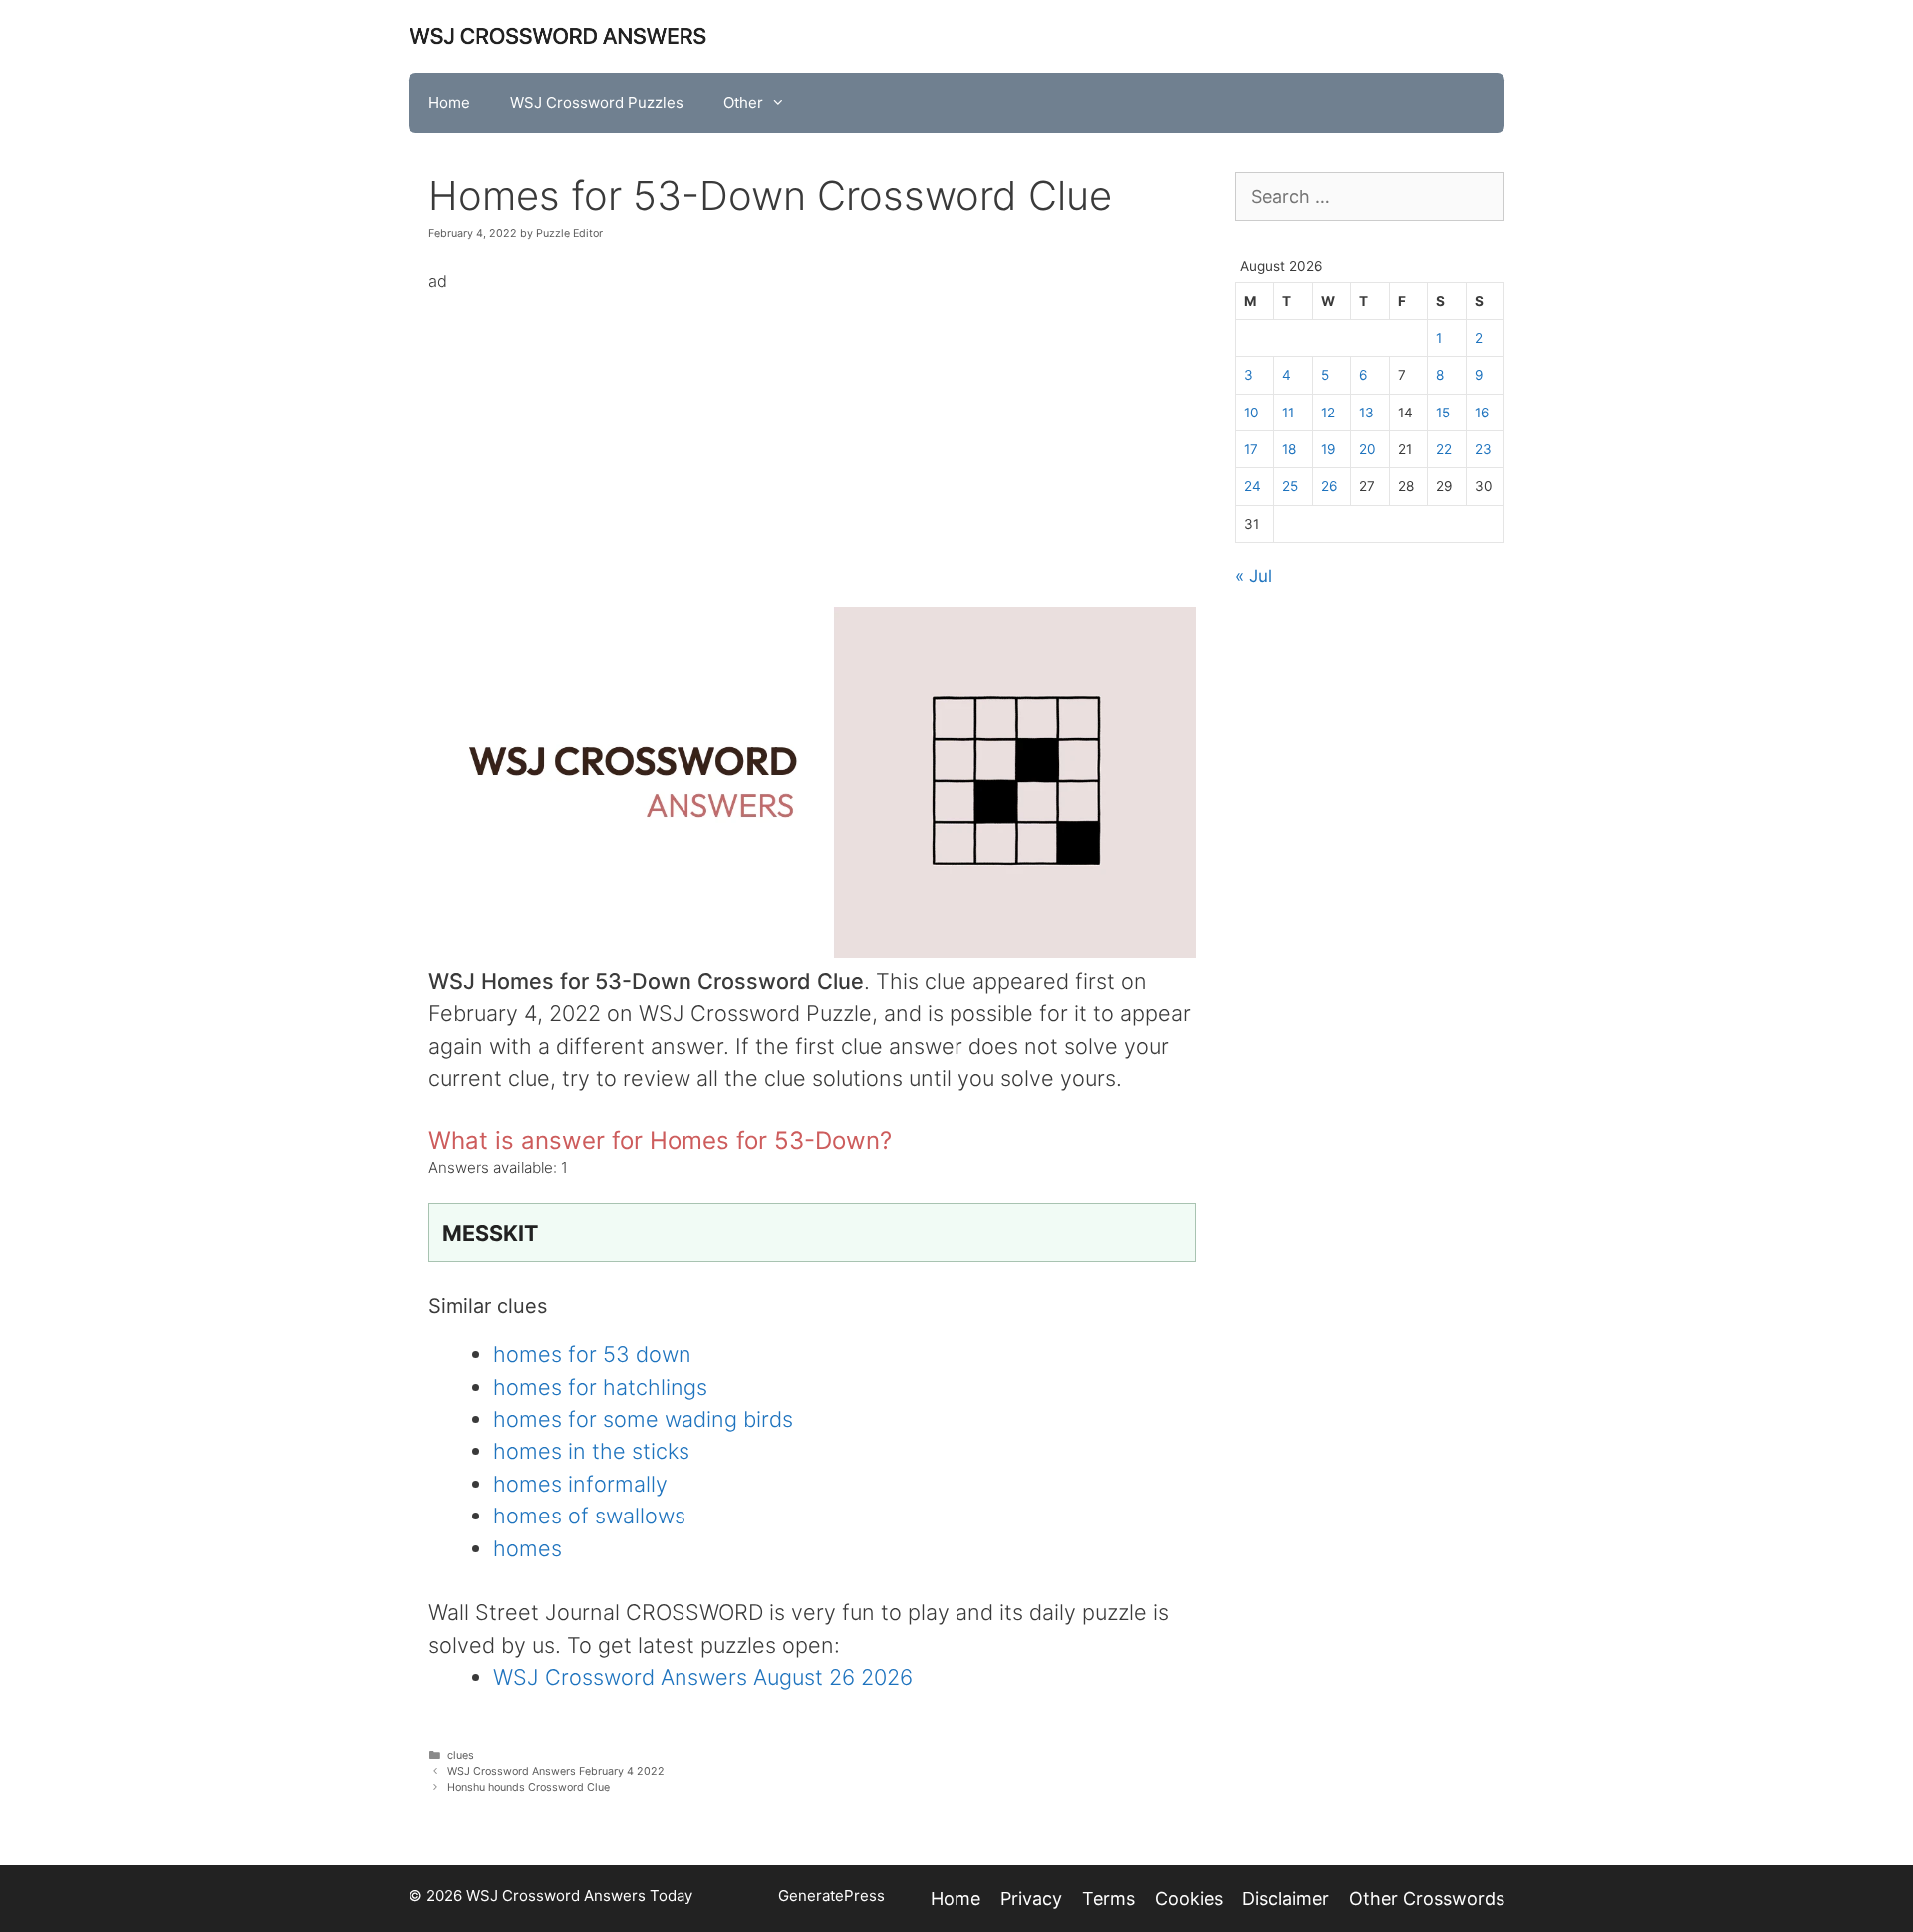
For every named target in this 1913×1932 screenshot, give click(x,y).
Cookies (1189, 1899)
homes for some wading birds (643, 1419)
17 (1251, 449)
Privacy (1031, 1899)
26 (1329, 486)
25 (1290, 486)
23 (1483, 449)
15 (1443, 413)
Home (449, 102)
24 (1253, 486)
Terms (1108, 1899)
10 (1252, 413)
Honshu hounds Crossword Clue (529, 1787)
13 (1366, 413)
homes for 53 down (592, 1354)
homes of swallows (589, 1516)
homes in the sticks (591, 1451)
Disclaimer (1286, 1899)
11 (1288, 413)
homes (528, 1548)
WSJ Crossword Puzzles (597, 102)
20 (1367, 449)
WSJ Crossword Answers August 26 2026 (703, 1677)
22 (1444, 449)
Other (743, 102)
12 (1328, 413)
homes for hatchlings (600, 1387)
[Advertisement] (812, 435)
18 (1289, 449)
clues (461, 1755)
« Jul (1254, 576)
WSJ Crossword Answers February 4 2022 (556, 1771)
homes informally (580, 1484)
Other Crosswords (1427, 1899)
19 (1328, 449)
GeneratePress (831, 1896)
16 (1482, 413)
